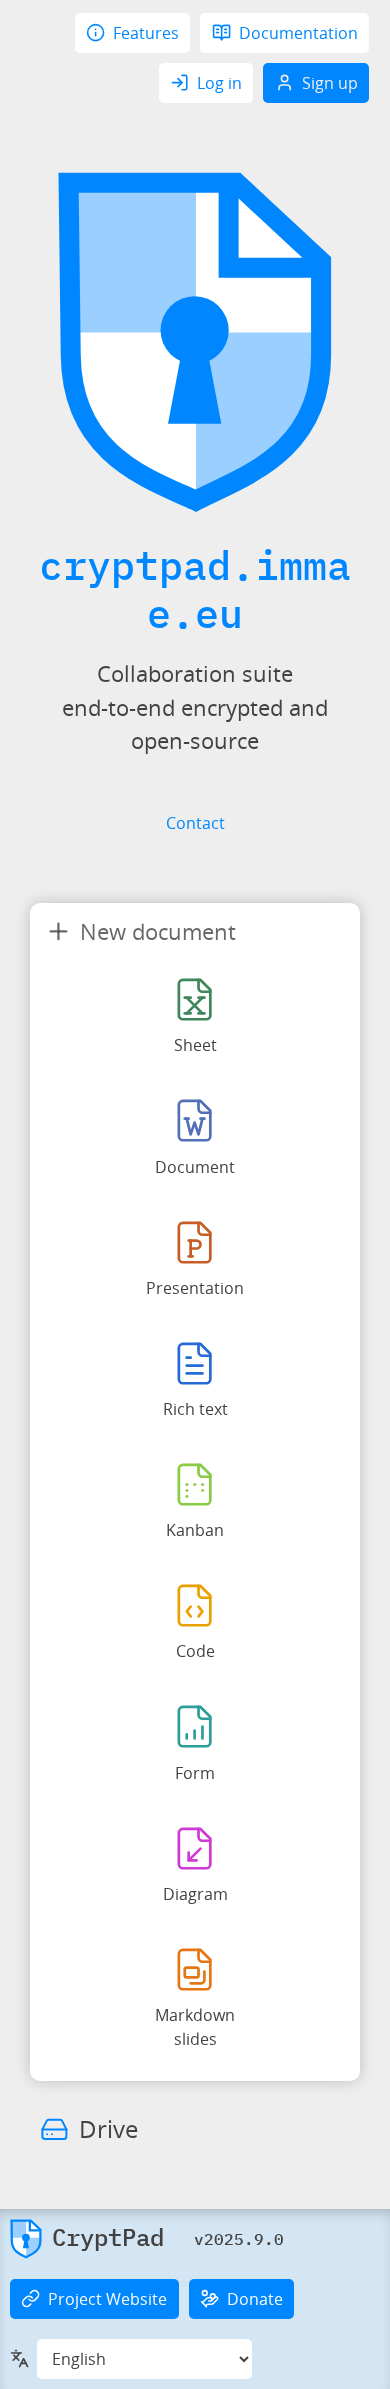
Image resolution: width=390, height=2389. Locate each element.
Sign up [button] (330, 83)
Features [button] (146, 33)
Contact (195, 823)
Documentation (298, 33)
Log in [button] (219, 83)
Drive (108, 2128)
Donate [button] (255, 2299)
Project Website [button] (107, 2299)
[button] (87, 2239)
